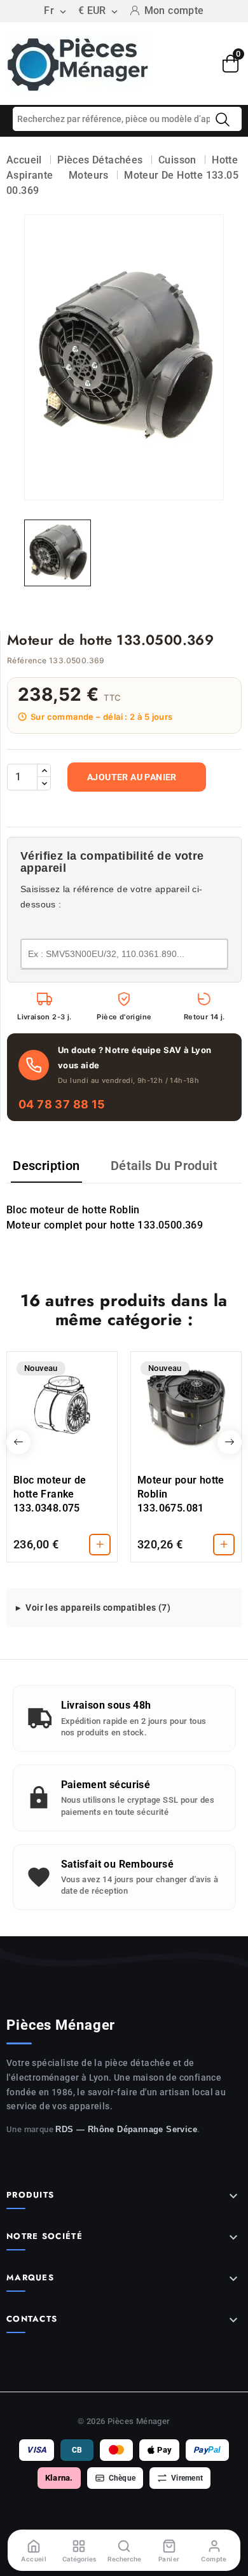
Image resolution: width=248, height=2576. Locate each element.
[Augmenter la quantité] (44, 771)
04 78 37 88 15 (62, 1104)
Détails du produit (164, 1166)
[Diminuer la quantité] (44, 783)
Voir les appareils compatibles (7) (98, 1608)
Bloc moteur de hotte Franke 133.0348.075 (50, 1494)
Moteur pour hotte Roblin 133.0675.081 (181, 1494)
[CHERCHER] (223, 120)
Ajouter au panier (132, 777)
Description (46, 1166)
